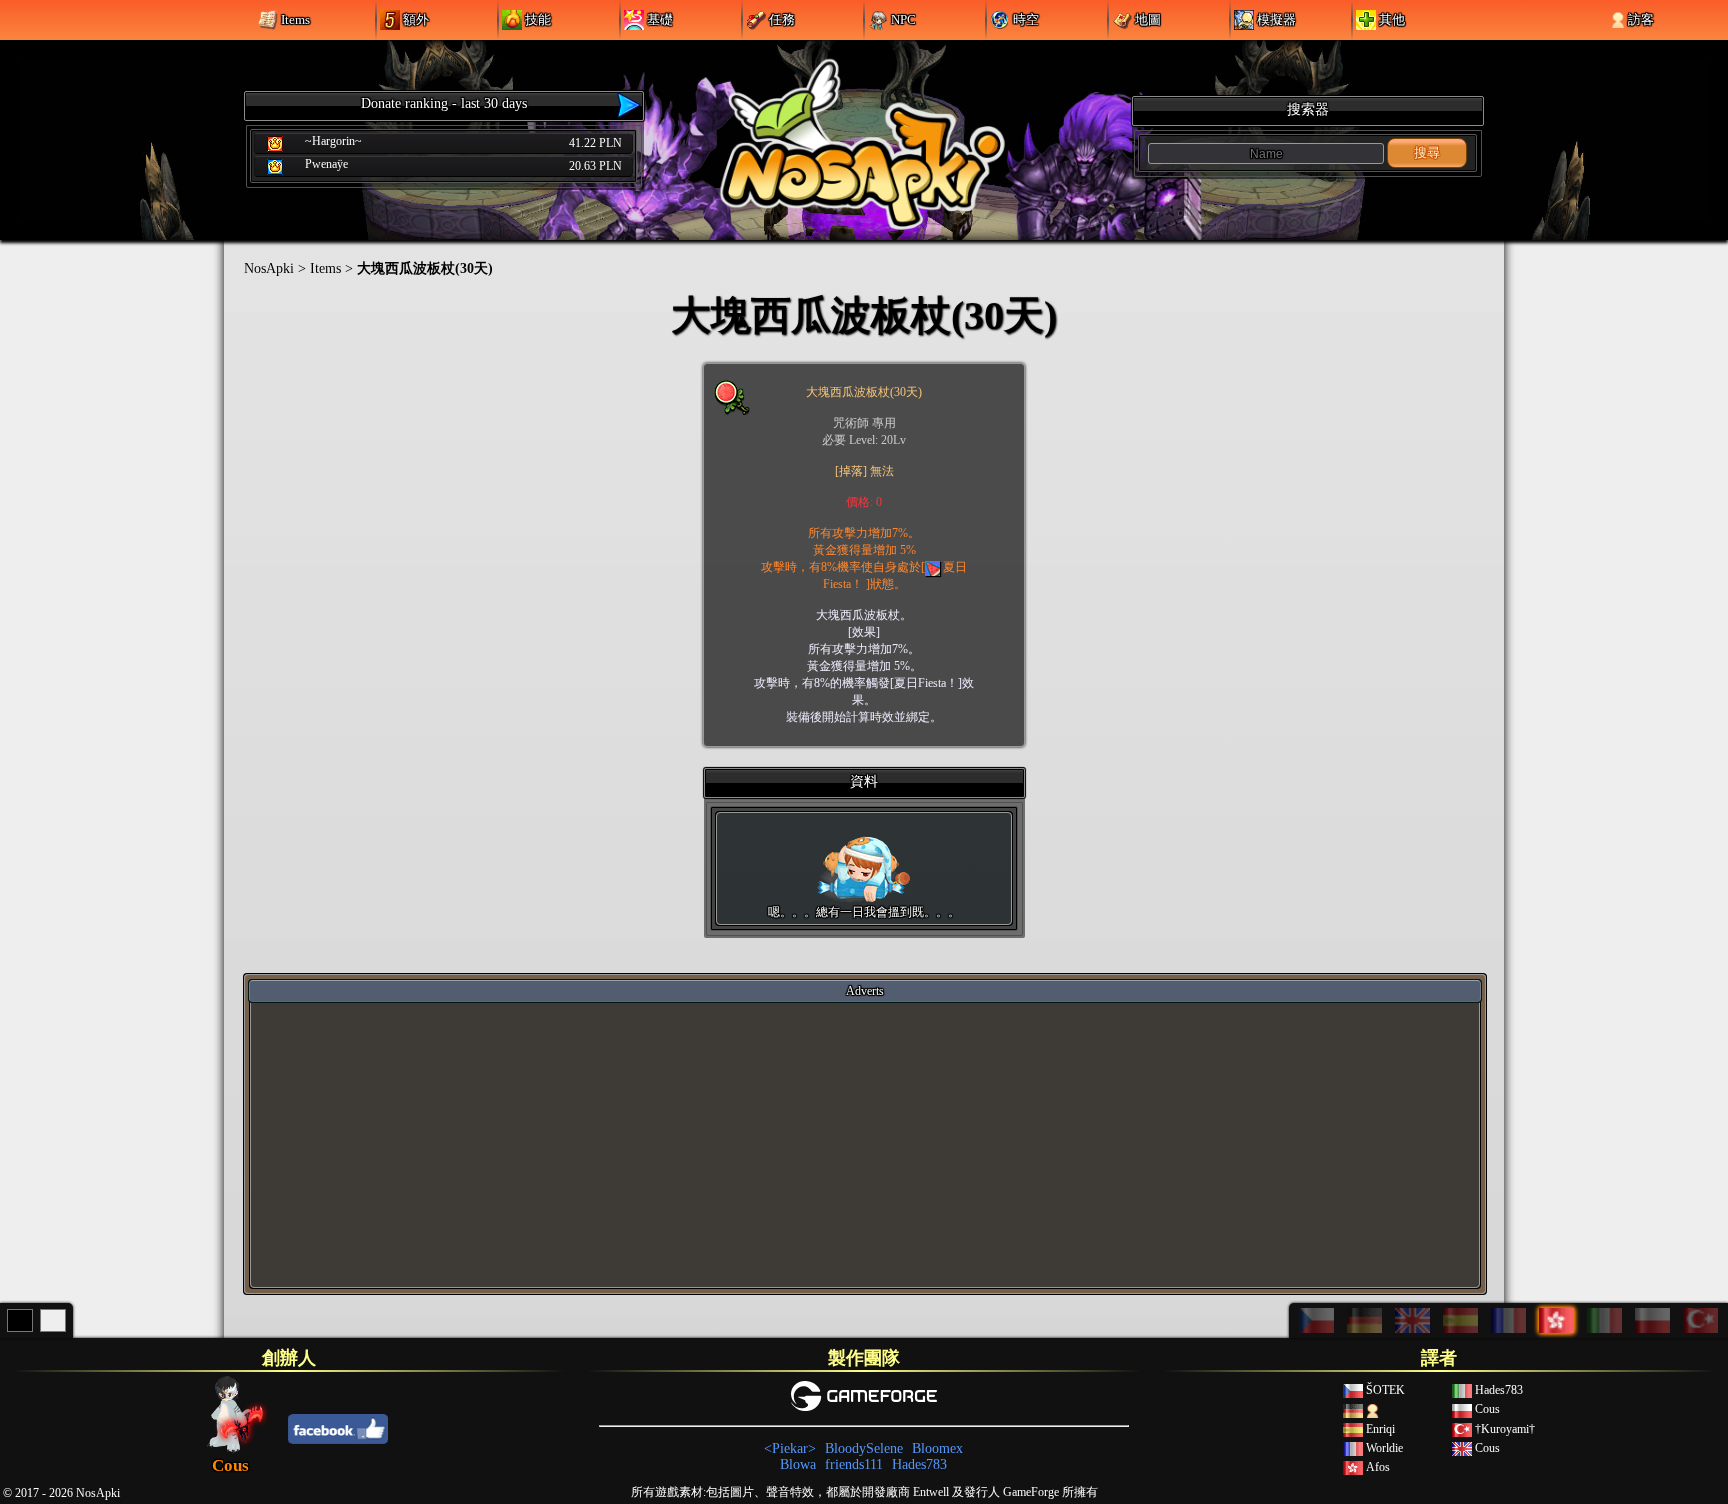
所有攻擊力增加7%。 (864, 533)
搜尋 (1427, 152)
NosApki (269, 268)
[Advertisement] (865, 1144)
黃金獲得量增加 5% (864, 550)
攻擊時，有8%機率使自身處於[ (843, 567)
